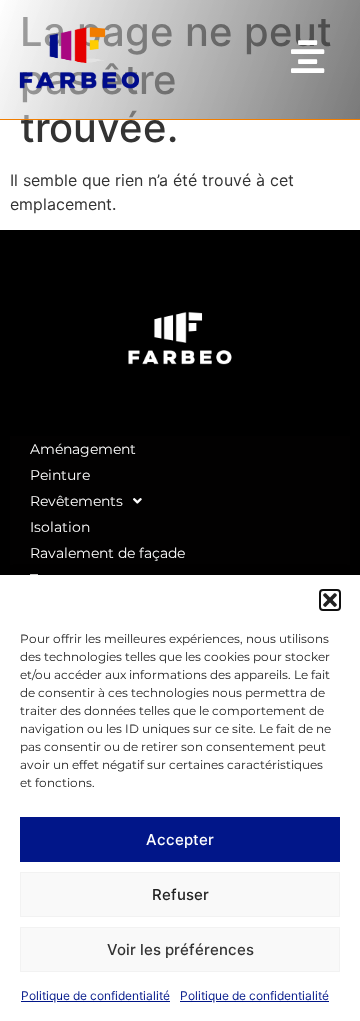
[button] (330, 600)
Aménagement (83, 449)
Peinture (60, 475)
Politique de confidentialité (95, 995)
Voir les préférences (180, 949)
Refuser (180, 894)
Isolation (60, 527)
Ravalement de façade (107, 553)
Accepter (180, 839)
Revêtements (76, 501)
